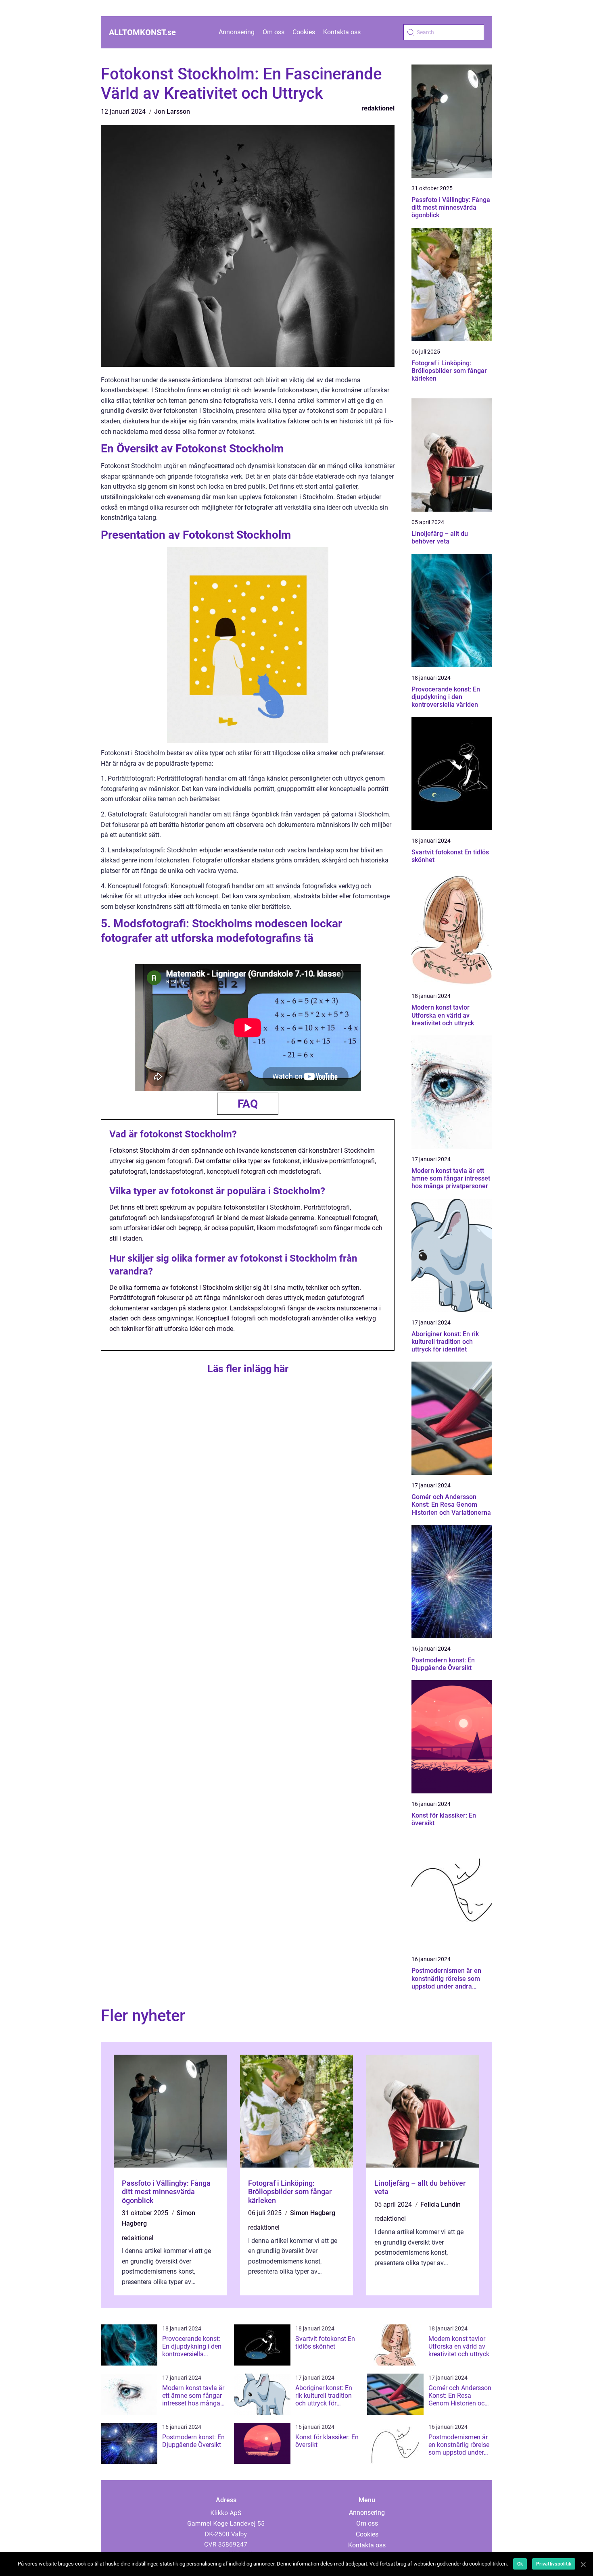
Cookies (304, 32)
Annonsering (237, 32)
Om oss (274, 32)
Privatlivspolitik (554, 2564)
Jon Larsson (172, 111)
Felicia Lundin (441, 2204)
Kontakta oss (342, 32)
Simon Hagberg (313, 2213)
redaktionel (378, 108)
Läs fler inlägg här (248, 1369)
